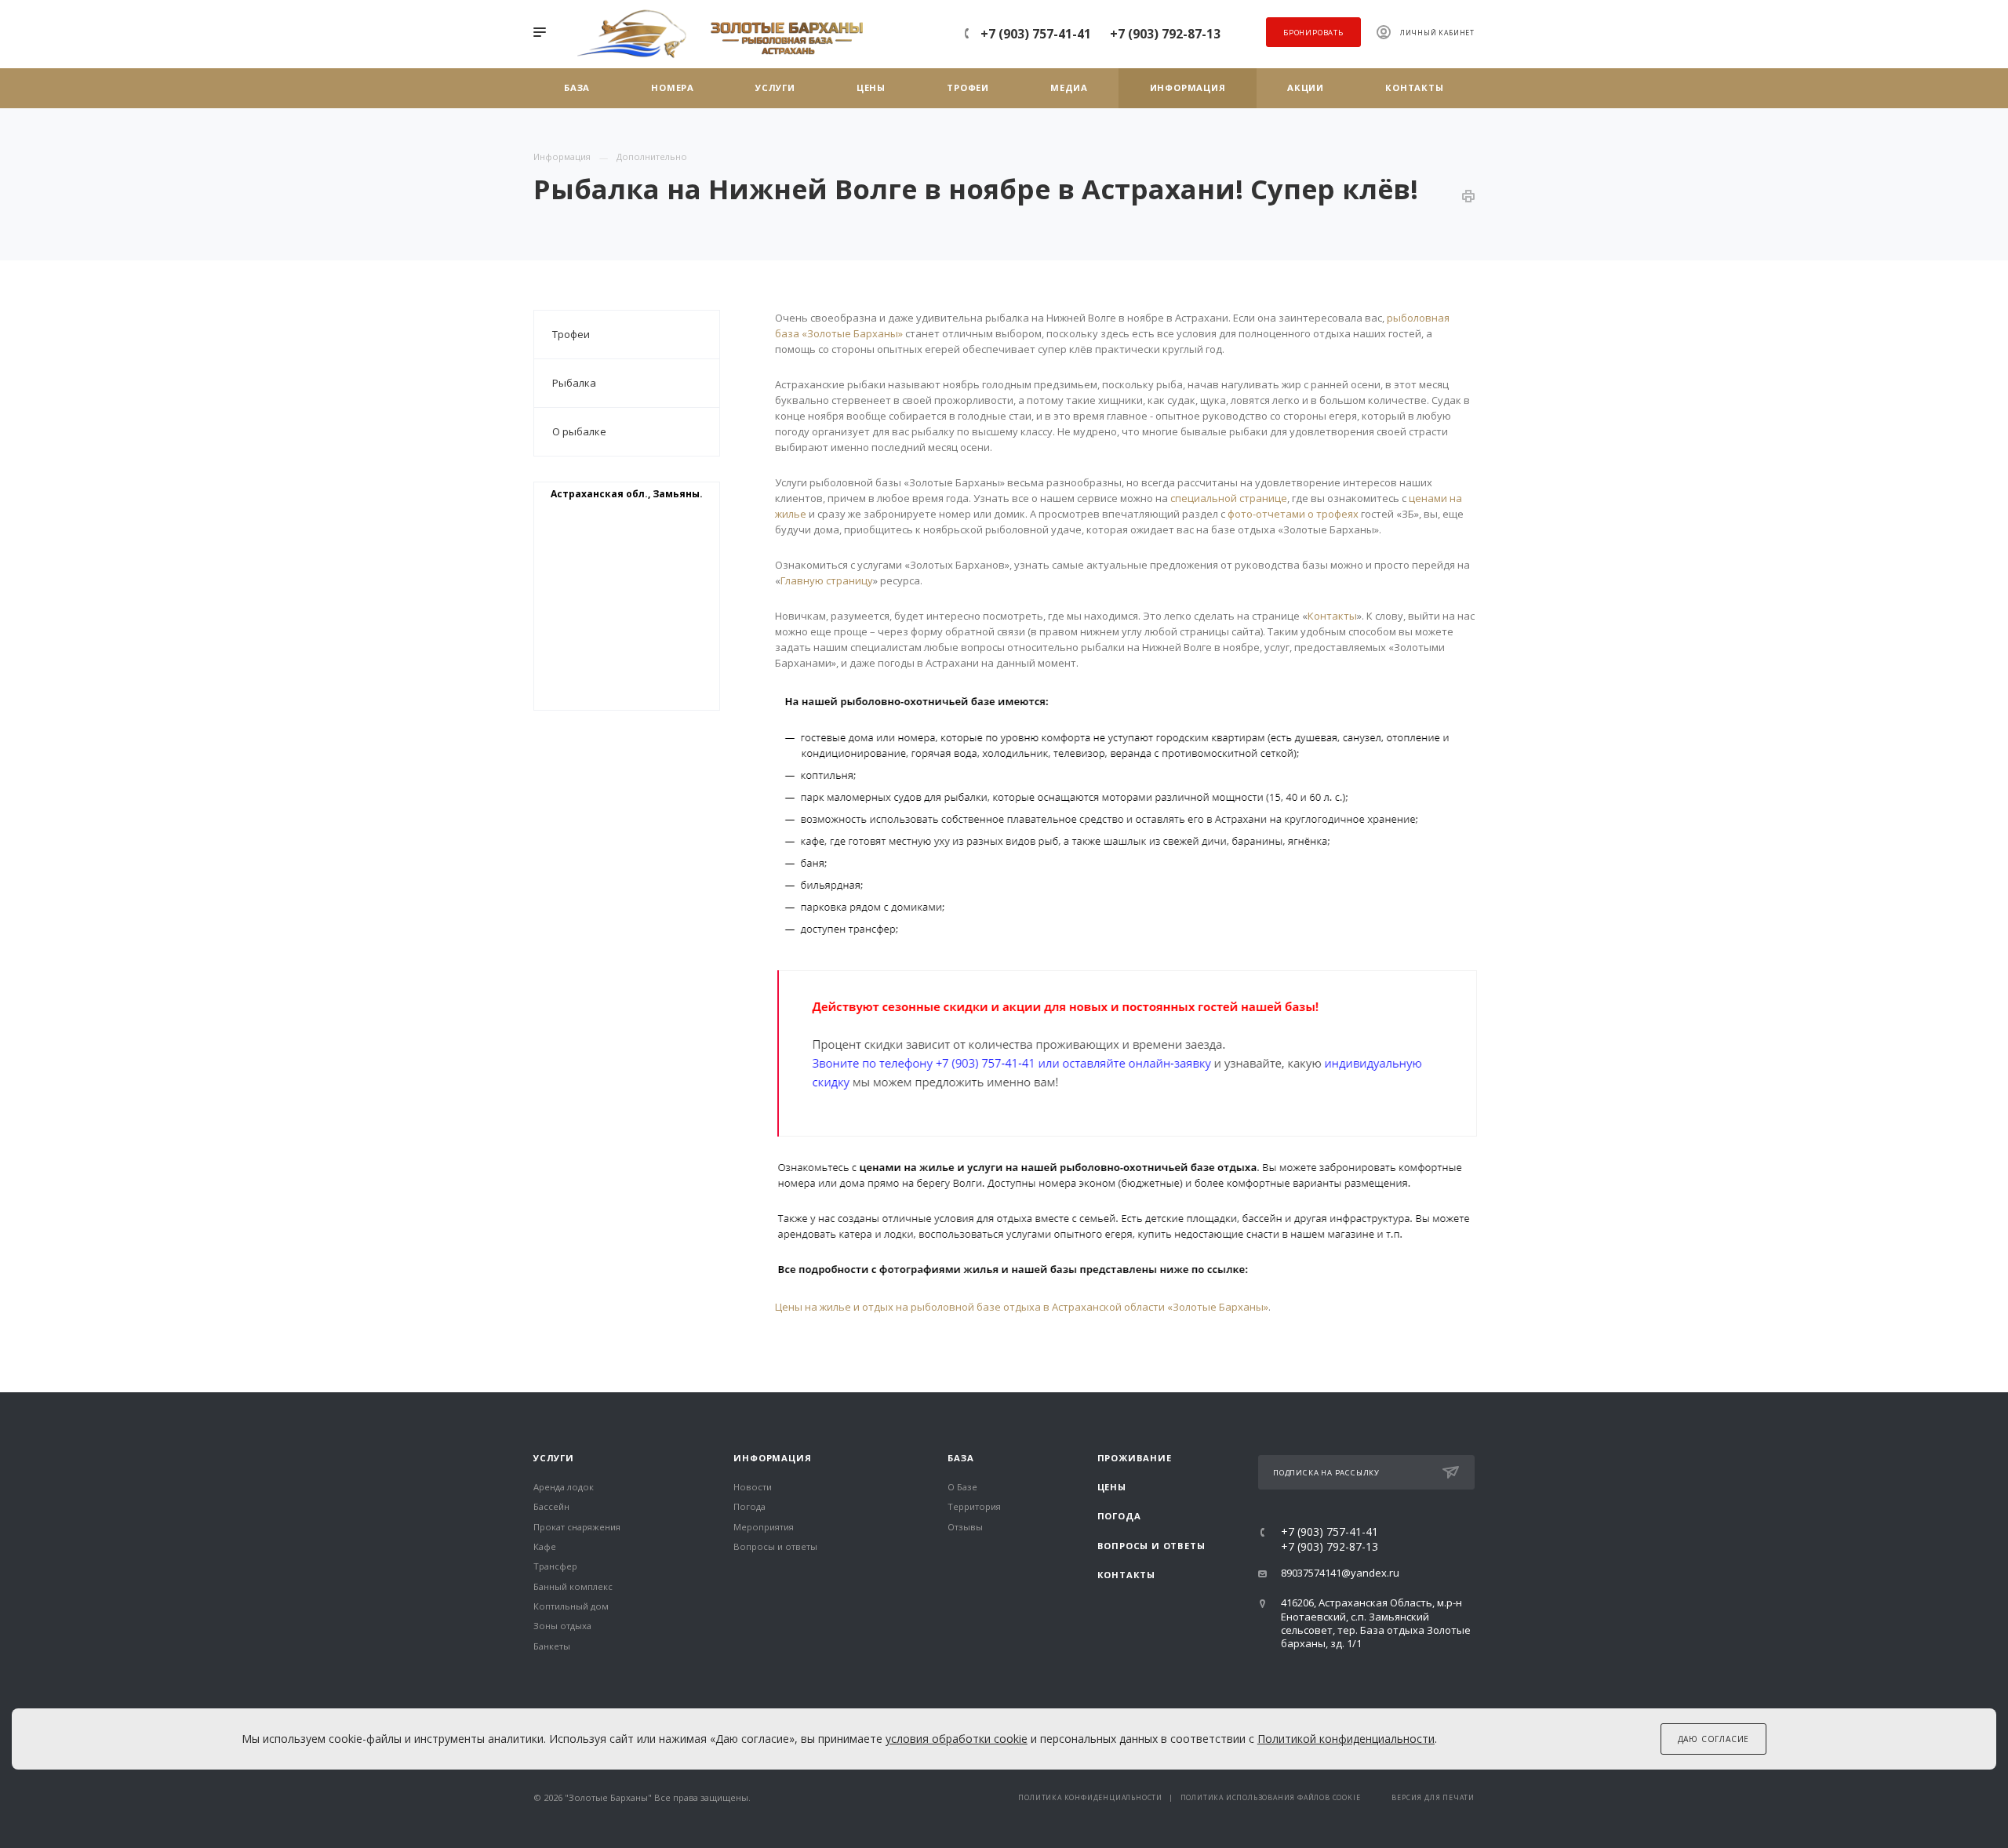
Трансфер (555, 1566)
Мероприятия (764, 1527)
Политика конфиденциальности (1090, 1798)
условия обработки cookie (957, 1739)
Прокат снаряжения (577, 1527)
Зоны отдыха (562, 1626)
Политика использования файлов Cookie (1271, 1798)
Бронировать (1313, 33)
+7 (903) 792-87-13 (1165, 34)
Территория (974, 1506)
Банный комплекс (573, 1586)
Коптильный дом (571, 1606)
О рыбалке (579, 431)
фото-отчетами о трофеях (1293, 514)
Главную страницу (827, 580)
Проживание (1135, 1458)
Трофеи (571, 334)
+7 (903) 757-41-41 (1036, 34)
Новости (753, 1487)
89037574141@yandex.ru (1340, 1573)
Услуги (554, 1458)
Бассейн (551, 1506)
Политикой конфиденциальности (1346, 1739)
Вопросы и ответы (775, 1546)
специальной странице (1229, 498)
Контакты (1332, 616)
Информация (772, 1458)
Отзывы (965, 1527)
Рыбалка (574, 383)
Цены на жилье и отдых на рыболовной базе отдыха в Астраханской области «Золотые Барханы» (1022, 1307)
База (960, 1458)
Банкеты (552, 1646)
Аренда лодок (564, 1487)
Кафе (545, 1546)
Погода (749, 1506)
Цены (1112, 1487)
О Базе (962, 1487)
